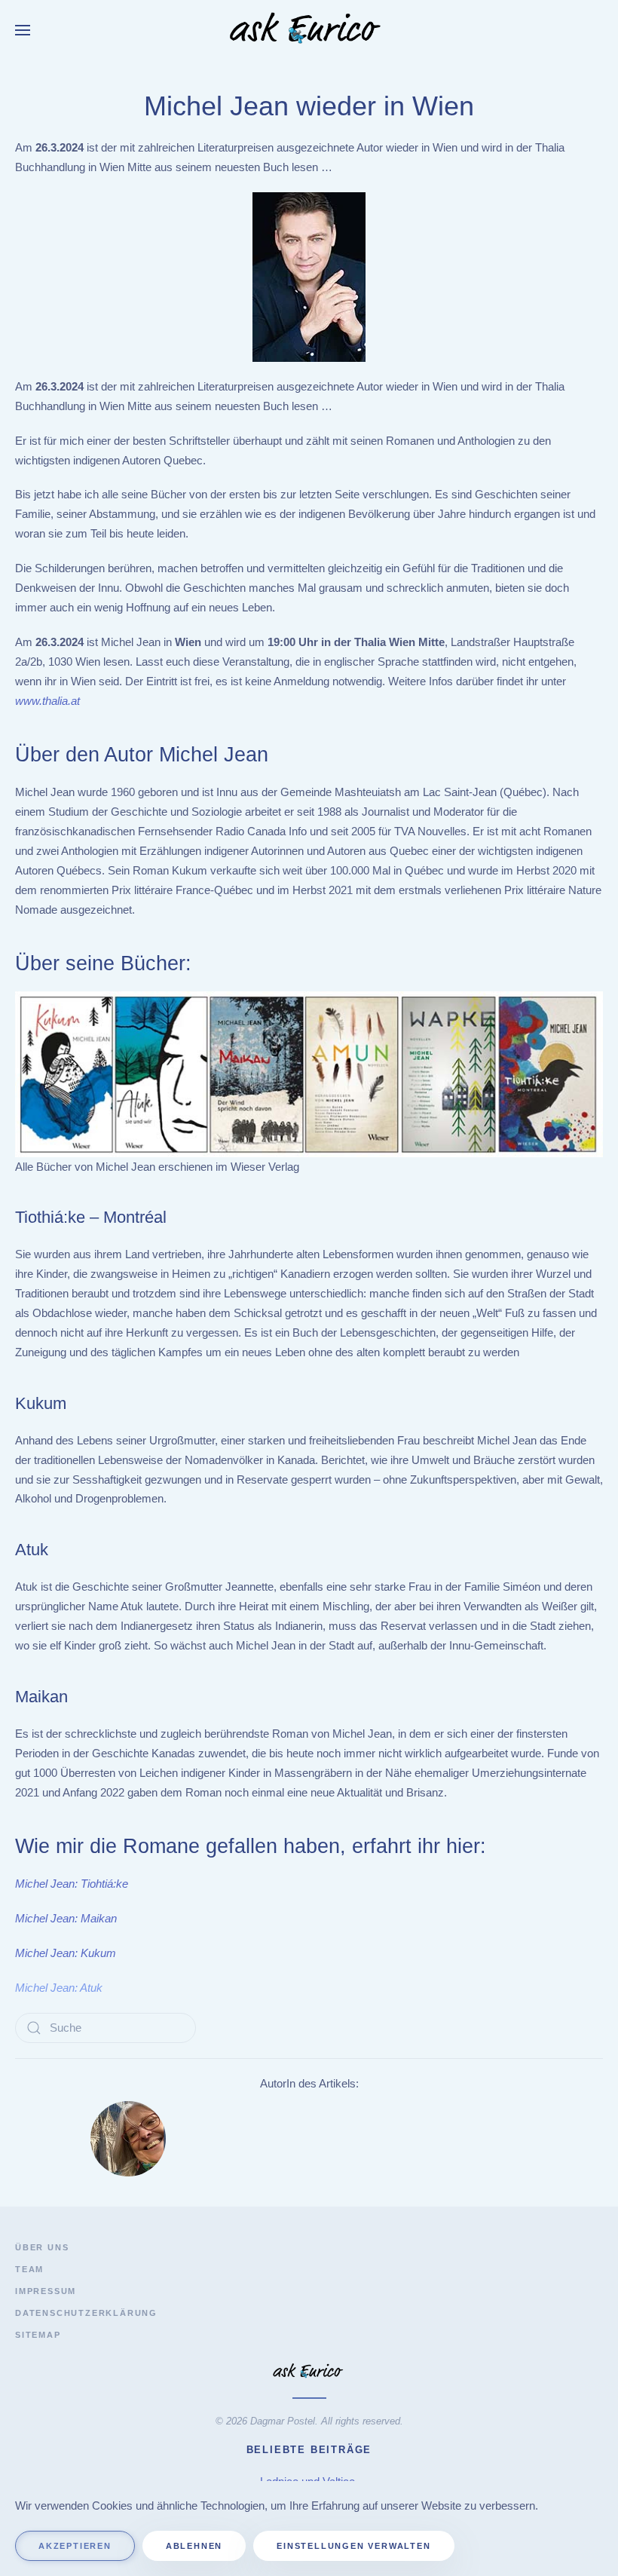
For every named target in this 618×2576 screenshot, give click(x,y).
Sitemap (38, 2335)
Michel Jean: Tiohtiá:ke (72, 1884)
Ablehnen (194, 2546)
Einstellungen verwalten (353, 2546)
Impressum (46, 2291)
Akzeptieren (75, 2546)
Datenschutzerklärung (86, 2313)
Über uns (42, 2247)
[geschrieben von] (128, 2138)
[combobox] (106, 2028)
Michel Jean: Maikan (66, 1918)
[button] (23, 30)
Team (29, 2269)
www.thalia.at (47, 701)
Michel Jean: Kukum (66, 1953)
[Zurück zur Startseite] (309, 30)
